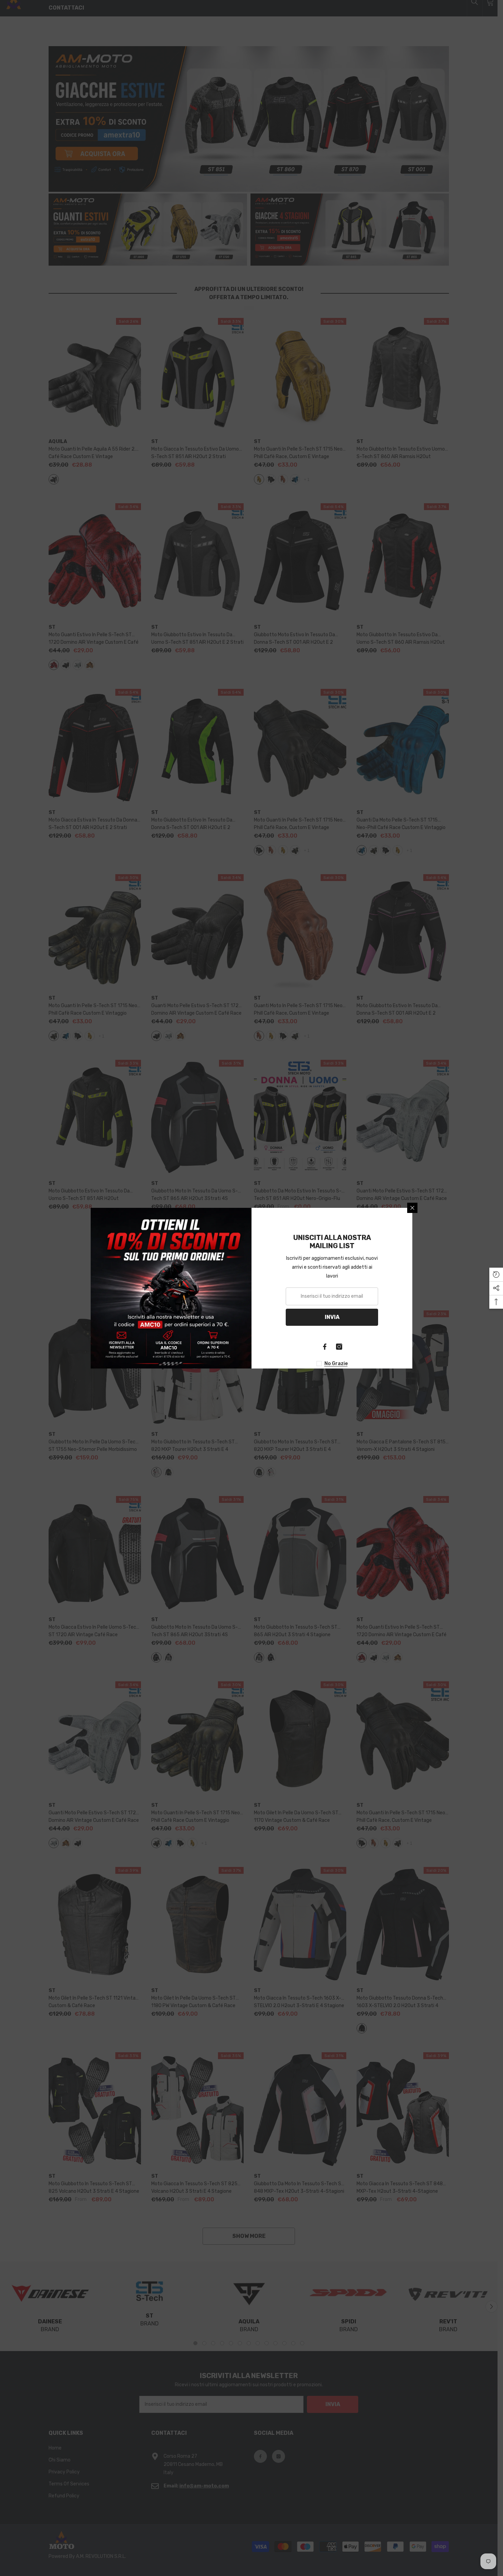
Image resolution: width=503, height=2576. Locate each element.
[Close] (412, 1208)
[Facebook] (325, 1347)
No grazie (336, 1364)
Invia (332, 1317)
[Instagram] (339, 1347)
